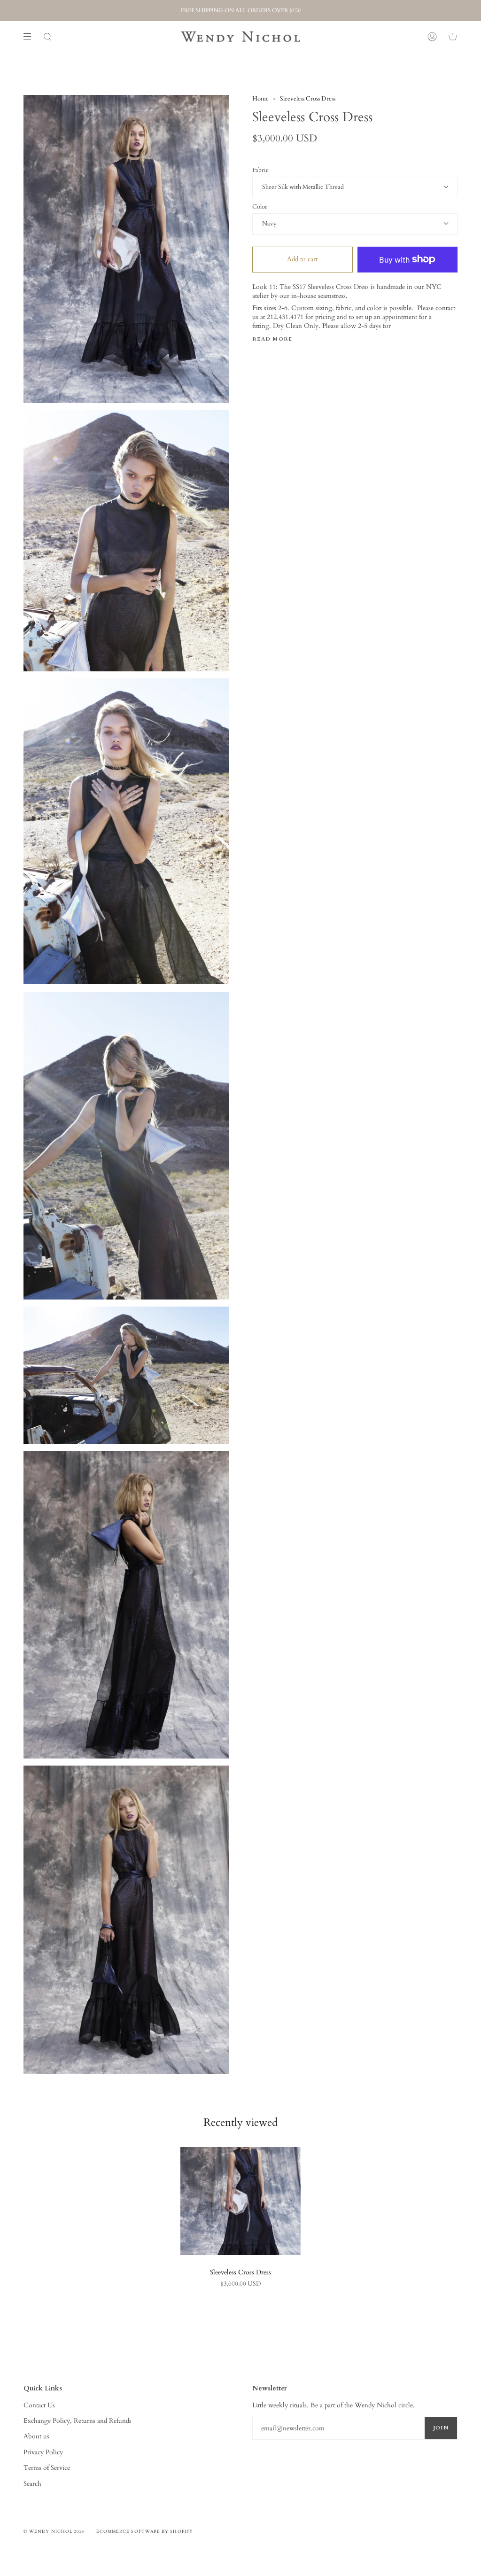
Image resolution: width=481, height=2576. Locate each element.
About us (36, 2436)
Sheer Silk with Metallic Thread (303, 187)
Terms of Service (47, 2468)
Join (441, 2428)
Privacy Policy (43, 2452)
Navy (269, 224)
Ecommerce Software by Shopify (145, 2531)
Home (260, 99)
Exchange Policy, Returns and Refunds (78, 2421)
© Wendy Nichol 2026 (54, 2531)
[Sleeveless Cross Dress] (240, 2201)
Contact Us (39, 2405)
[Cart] (453, 37)
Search (32, 2484)
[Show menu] (31, 37)
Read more (272, 339)
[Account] (432, 37)
